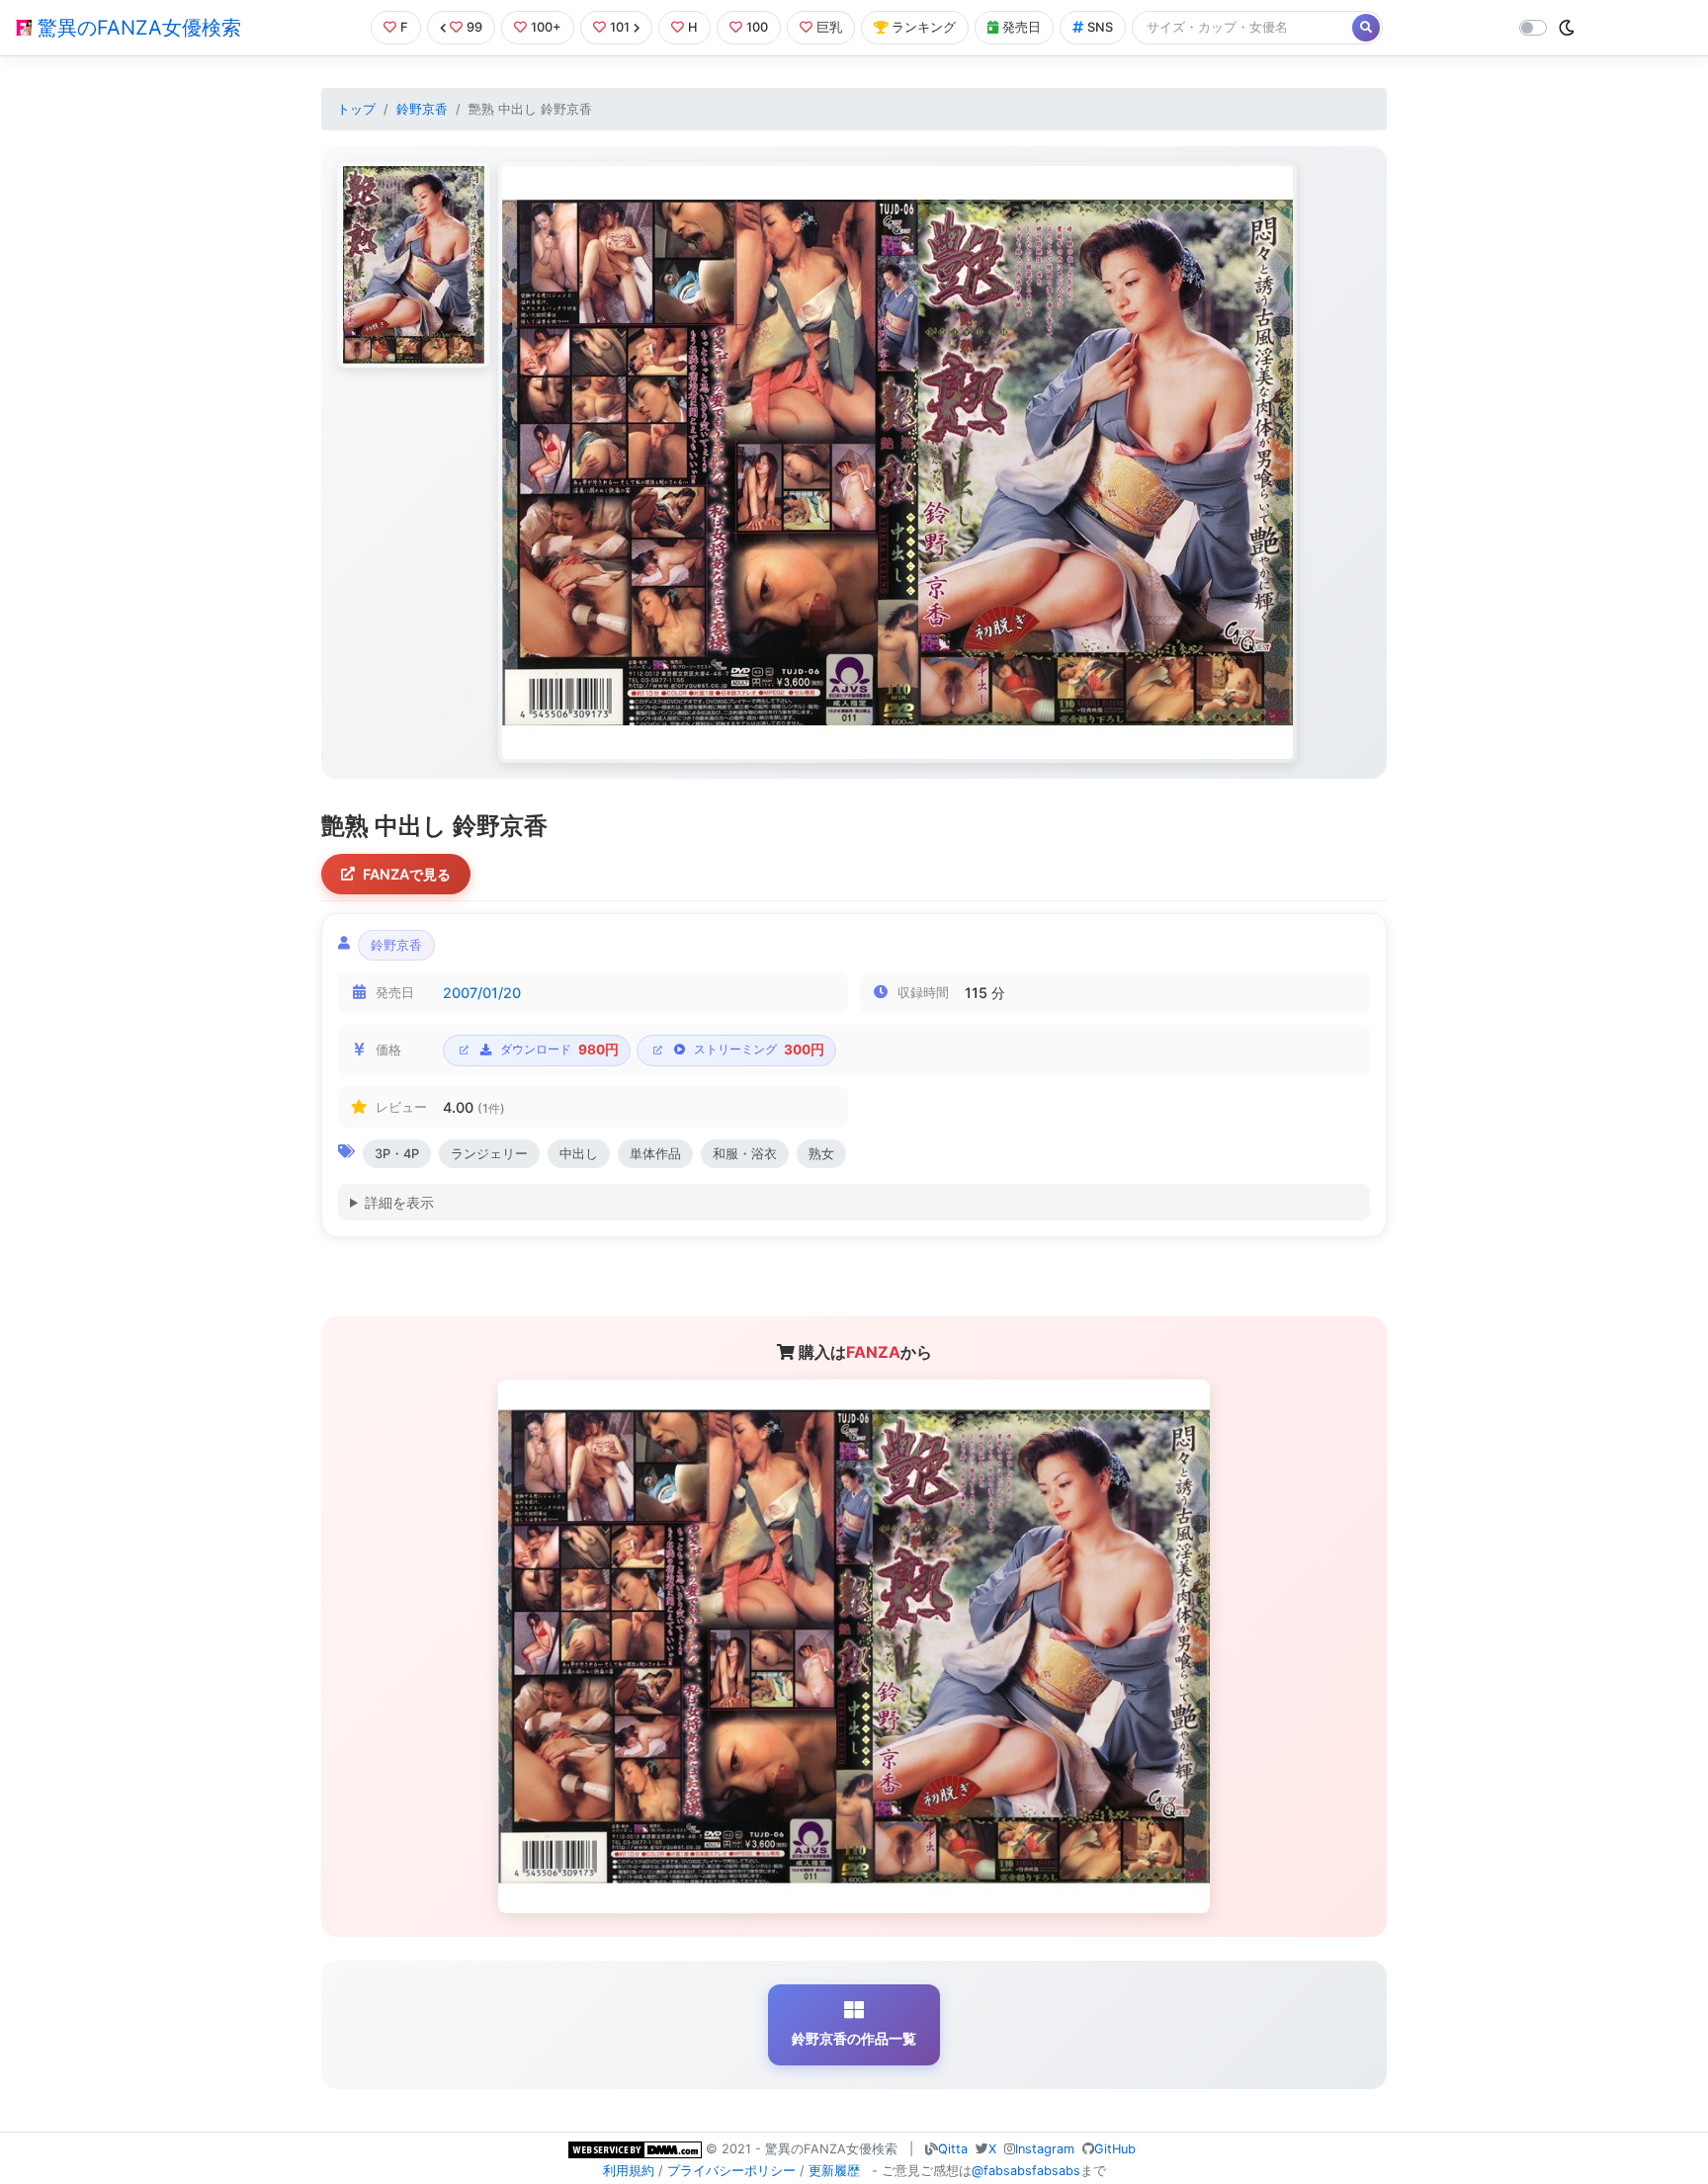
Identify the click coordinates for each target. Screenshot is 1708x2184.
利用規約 (629, 2171)
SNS (1100, 27)
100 (757, 27)
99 (474, 27)
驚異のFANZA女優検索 (136, 28)
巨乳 (829, 27)
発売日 (1022, 27)
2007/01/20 (482, 993)
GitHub (1115, 2149)
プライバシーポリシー (731, 2171)
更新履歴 (834, 2171)
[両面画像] (897, 462)
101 (620, 27)
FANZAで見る (407, 874)
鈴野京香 (422, 109)
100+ (546, 27)
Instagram (1045, 2149)
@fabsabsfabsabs (1026, 2171)
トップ (356, 109)
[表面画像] (414, 265)
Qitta (953, 2149)
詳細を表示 (399, 1202)
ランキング (924, 27)
